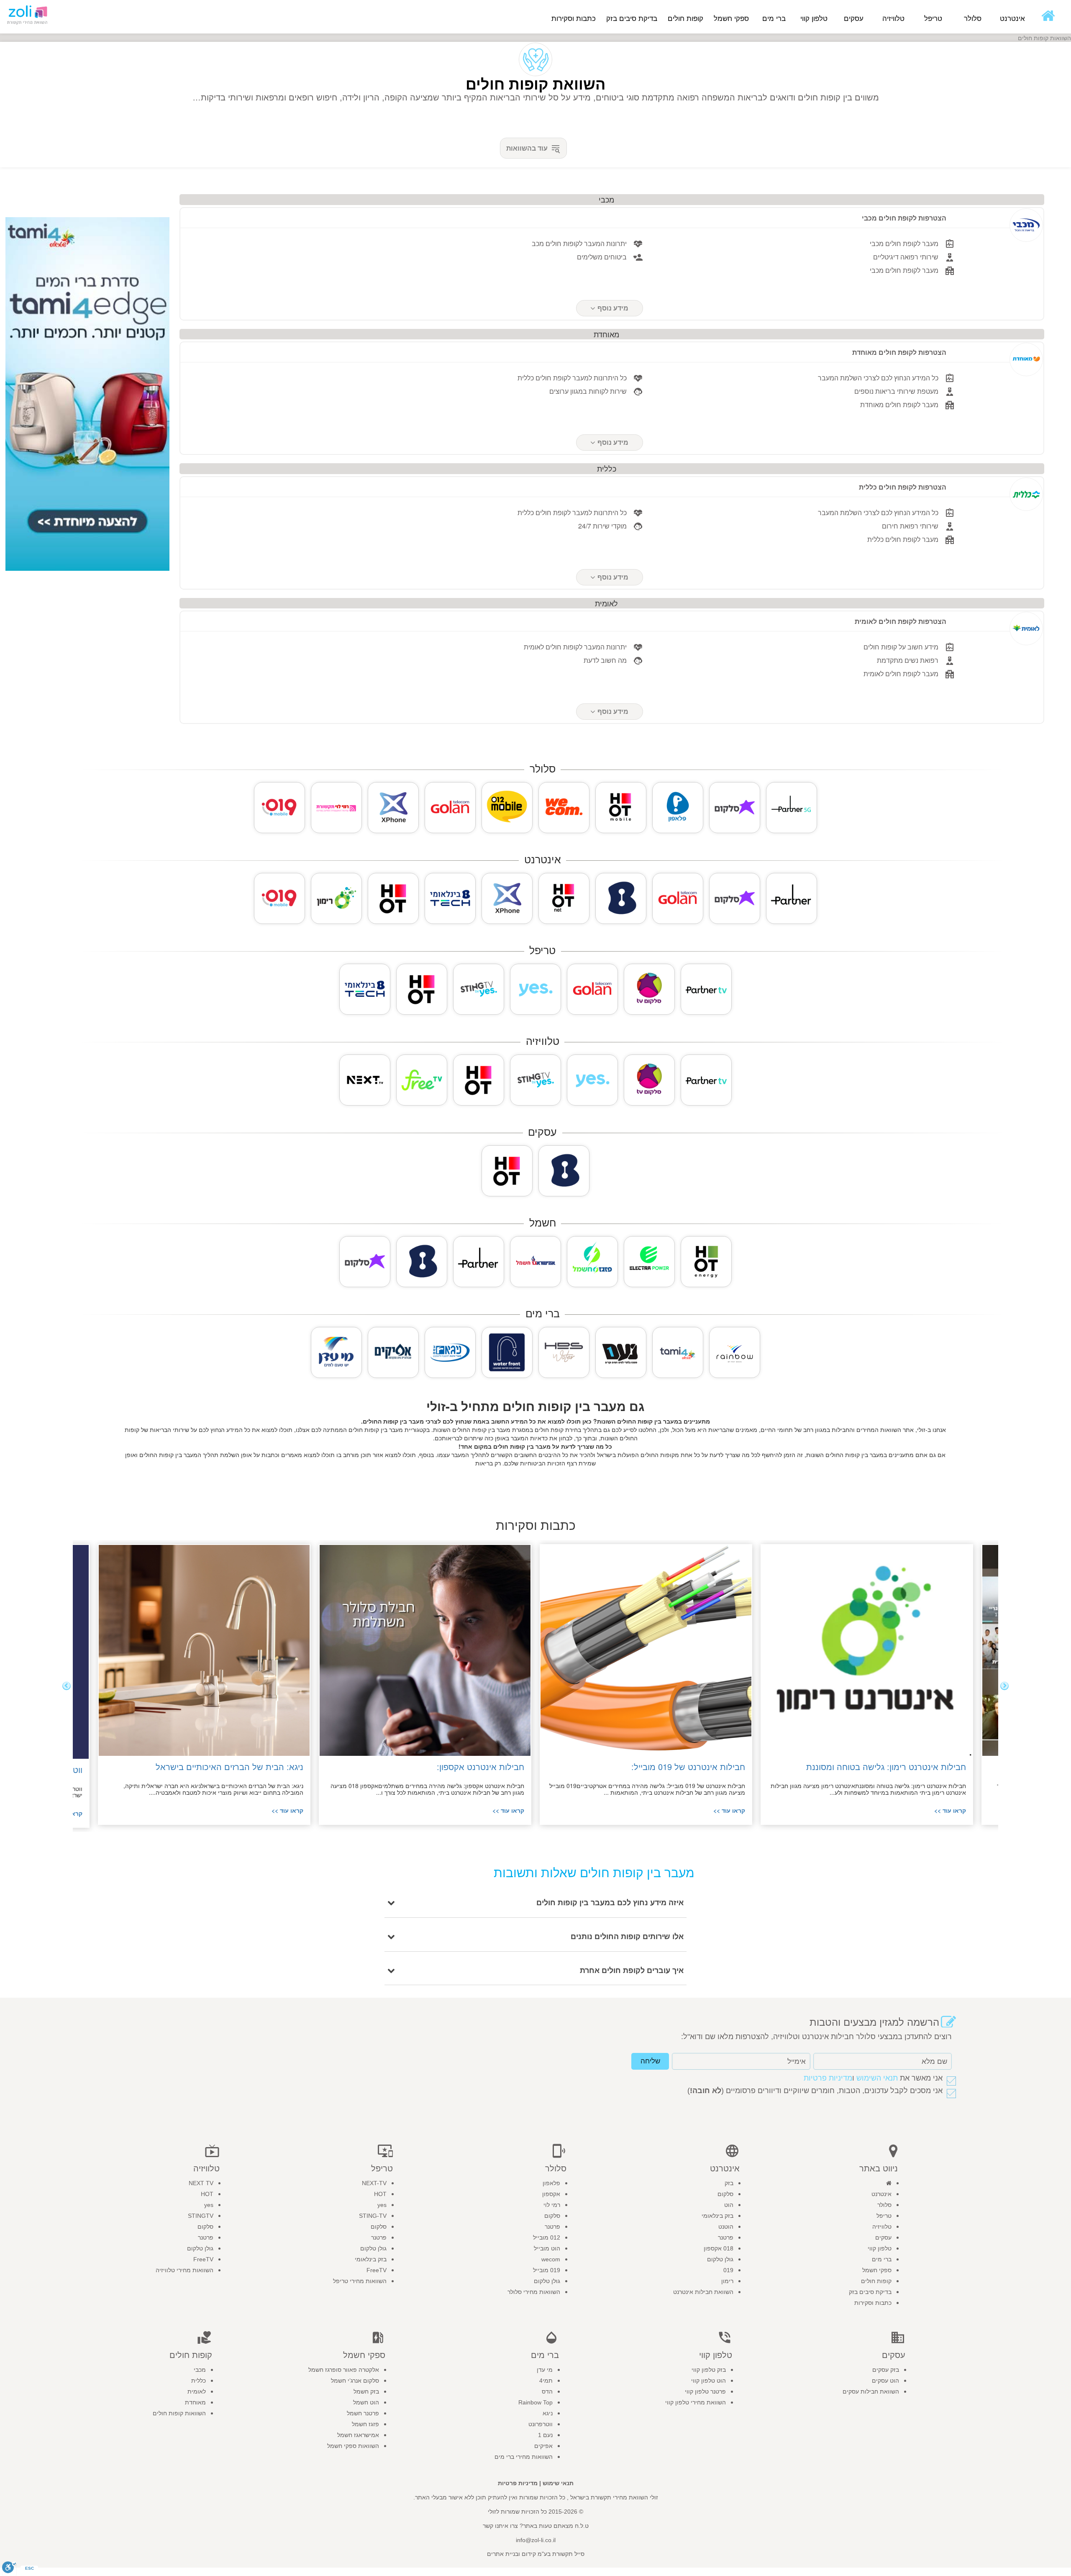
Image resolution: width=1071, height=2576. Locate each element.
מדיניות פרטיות (828, 2078)
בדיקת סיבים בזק (632, 19)
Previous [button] (1004, 1686)
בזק (729, 2183)
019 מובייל (547, 2270)
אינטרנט (881, 2194)
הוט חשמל (366, 2402)
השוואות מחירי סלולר (534, 2292)
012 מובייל (547, 2237)
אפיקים (543, 2446)
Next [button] (67, 1686)
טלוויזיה (882, 2227)
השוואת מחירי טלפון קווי (696, 2402)
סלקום (725, 2194)
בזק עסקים (886, 2370)
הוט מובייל (547, 2248)
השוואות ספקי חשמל (353, 2446)
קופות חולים (876, 2281)
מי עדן (545, 2370)
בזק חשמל (366, 2391)
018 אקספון (719, 2248)
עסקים (883, 2237)
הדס (547, 2391)
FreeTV (377, 2270)
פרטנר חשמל (363, 2413)
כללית (199, 2381)
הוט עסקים (885, 2381)
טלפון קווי (880, 2248)
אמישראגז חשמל (358, 2435)
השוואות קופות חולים (179, 2413)
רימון (727, 2281)
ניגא (548, 2413)
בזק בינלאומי (717, 2216)
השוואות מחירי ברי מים (524, 2457)
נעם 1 (545, 2435)
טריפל (884, 2216)
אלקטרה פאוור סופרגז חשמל (344, 2370)
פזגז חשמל (365, 2424)
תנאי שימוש (558, 2483)
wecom (551, 2259)
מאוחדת (195, 2402)
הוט (729, 2205)
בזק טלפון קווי (709, 2370)
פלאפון (551, 2183)
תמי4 (546, 2381)
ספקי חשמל (877, 2270)
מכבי (200, 2370)
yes (382, 2205)
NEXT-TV (374, 2183)
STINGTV (201, 2216)
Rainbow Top (535, 2402)
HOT (380, 2194)
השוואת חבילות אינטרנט (703, 2292)
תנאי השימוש (877, 2078)
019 (728, 2270)
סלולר (884, 2205)
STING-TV (373, 2216)
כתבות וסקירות (574, 19)
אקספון (551, 2194)
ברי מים (882, 2259)
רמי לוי (552, 2205)
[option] (860, 1684)
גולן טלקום (720, 2259)
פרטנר (726, 2237)
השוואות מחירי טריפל (360, 2281)
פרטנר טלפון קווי (705, 2391)
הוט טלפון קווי (708, 2381)
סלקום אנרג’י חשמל (355, 2381)
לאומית (197, 2391)
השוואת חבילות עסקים (871, 2391)
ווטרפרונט (541, 2424)
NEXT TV (201, 2183)
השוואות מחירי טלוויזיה (184, 2270)
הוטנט (726, 2227)
